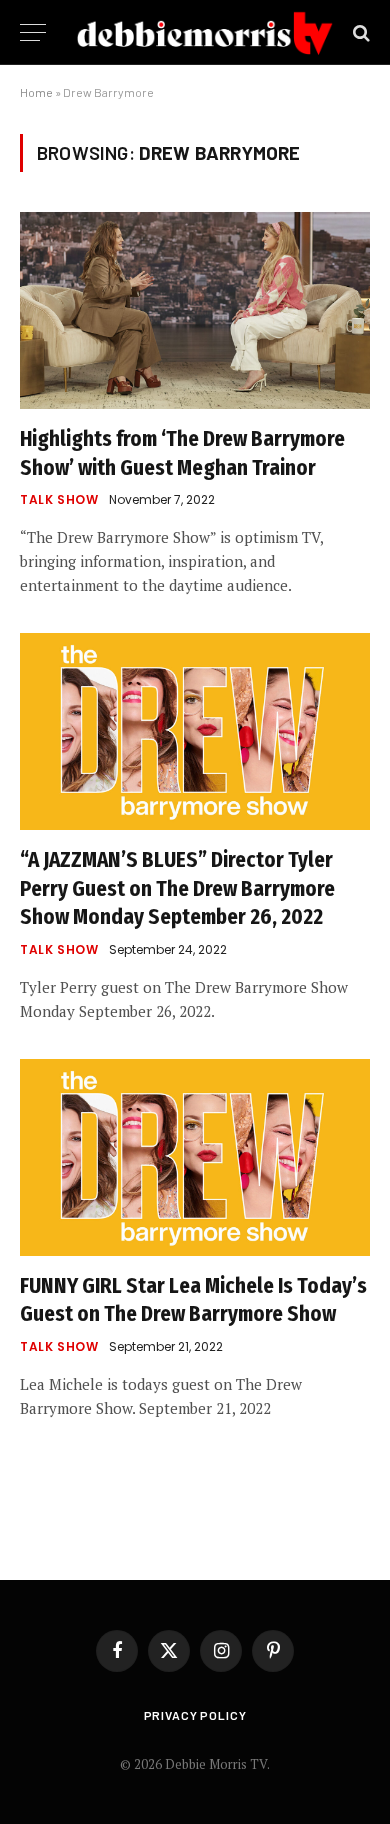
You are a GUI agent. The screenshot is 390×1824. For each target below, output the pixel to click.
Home (36, 92)
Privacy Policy (195, 1715)
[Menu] (33, 32)
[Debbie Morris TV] (205, 32)
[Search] (359, 32)
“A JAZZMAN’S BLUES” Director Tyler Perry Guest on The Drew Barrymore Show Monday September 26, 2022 (177, 888)
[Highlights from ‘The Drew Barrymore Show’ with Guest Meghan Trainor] (195, 310)
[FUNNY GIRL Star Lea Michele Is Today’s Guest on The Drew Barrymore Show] (195, 1157)
